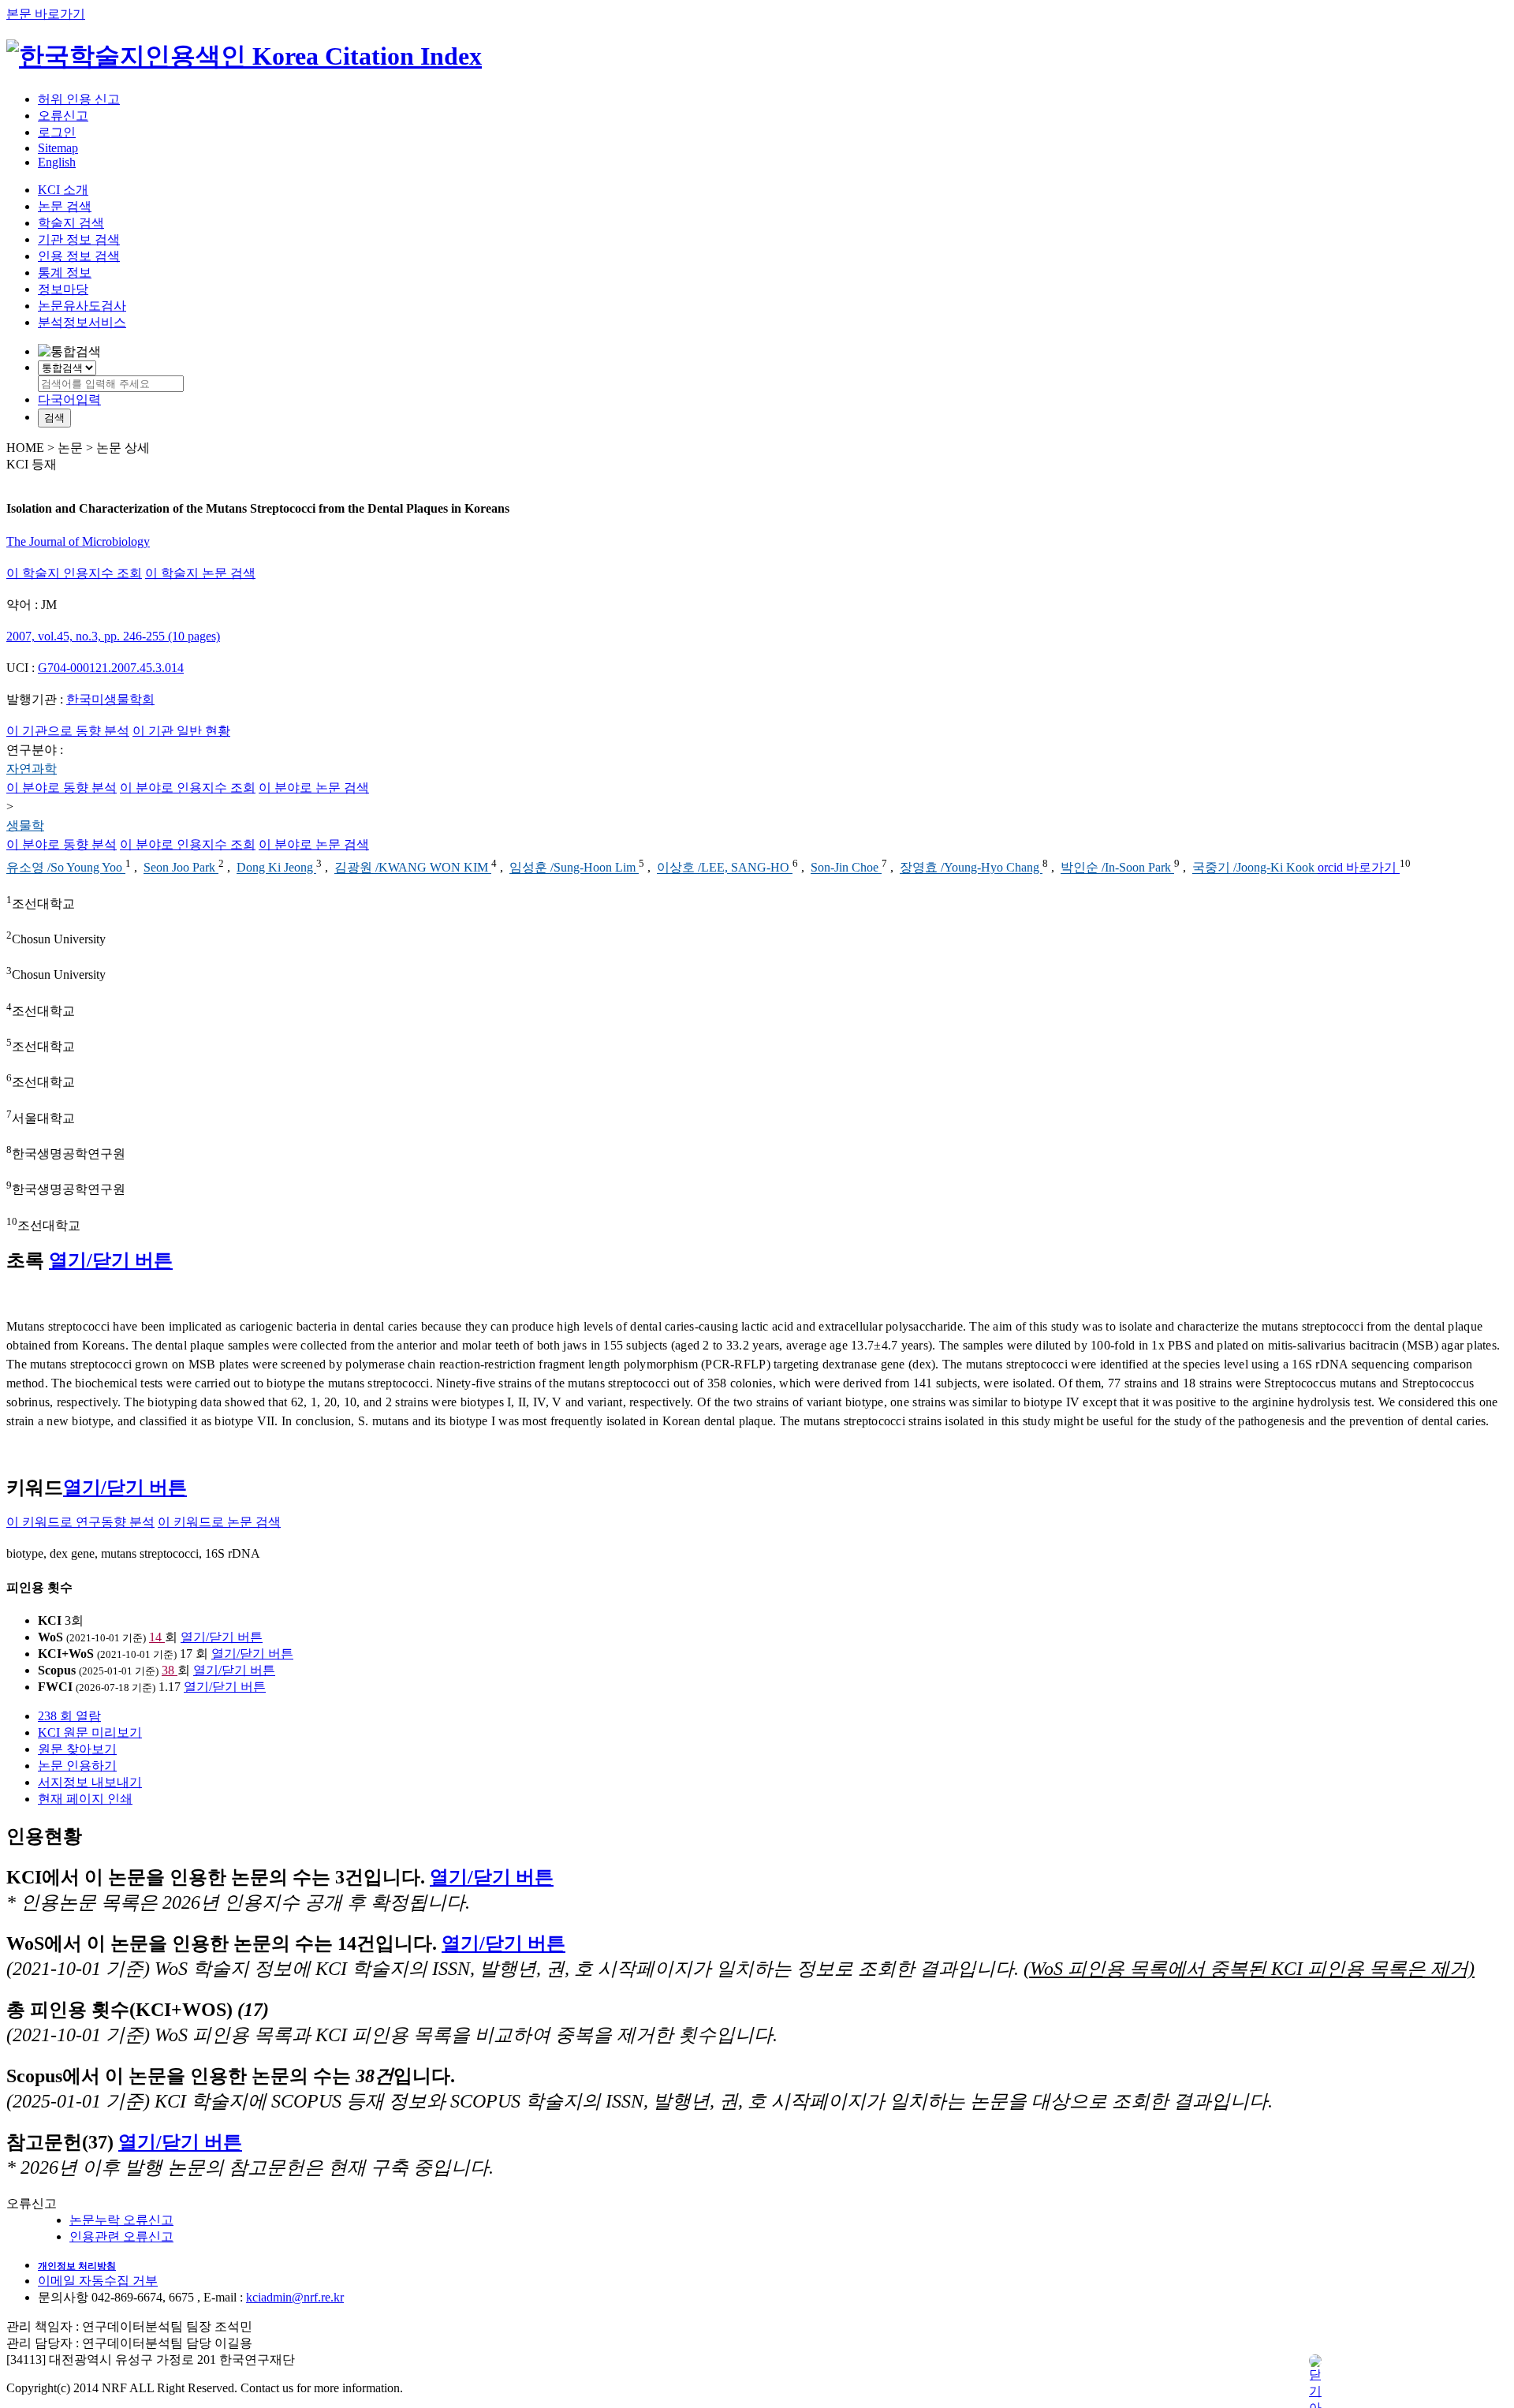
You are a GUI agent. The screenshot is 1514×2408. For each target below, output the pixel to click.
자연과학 (32, 769)
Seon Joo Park (181, 868)
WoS (50, 1637)
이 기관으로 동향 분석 (68, 731)
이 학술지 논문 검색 (200, 573)
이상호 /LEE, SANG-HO (725, 868)
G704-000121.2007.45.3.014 (111, 668)
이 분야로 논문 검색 (314, 788)
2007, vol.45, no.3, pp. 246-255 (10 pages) (113, 636)
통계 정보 (65, 273)
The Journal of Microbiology (78, 541)
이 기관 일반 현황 (181, 731)
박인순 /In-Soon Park (1117, 868)
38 (170, 1670)
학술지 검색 (71, 223)
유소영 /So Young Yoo (66, 868)
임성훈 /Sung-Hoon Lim (574, 868)
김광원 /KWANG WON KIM (413, 868)
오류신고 (63, 116)
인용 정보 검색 (79, 256)
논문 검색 (65, 206)
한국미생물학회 (110, 699)
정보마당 (63, 289)
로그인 (57, 132)
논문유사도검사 (82, 306)
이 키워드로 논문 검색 (219, 1522)
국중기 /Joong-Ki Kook (1255, 868)
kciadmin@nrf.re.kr (295, 2297)
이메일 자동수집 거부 (98, 2281)
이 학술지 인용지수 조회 (74, 573)
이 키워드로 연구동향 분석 (80, 1522)
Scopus (57, 1670)
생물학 (25, 825)
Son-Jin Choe (846, 868)
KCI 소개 (63, 190)
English (57, 162)
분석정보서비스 (82, 322)
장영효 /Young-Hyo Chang (971, 868)
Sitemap (58, 148)
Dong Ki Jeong (276, 868)
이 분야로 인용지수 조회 (188, 788)
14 (157, 1637)
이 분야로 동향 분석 (62, 788)
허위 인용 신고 (79, 99)
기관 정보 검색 (79, 239)
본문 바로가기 (46, 14)
